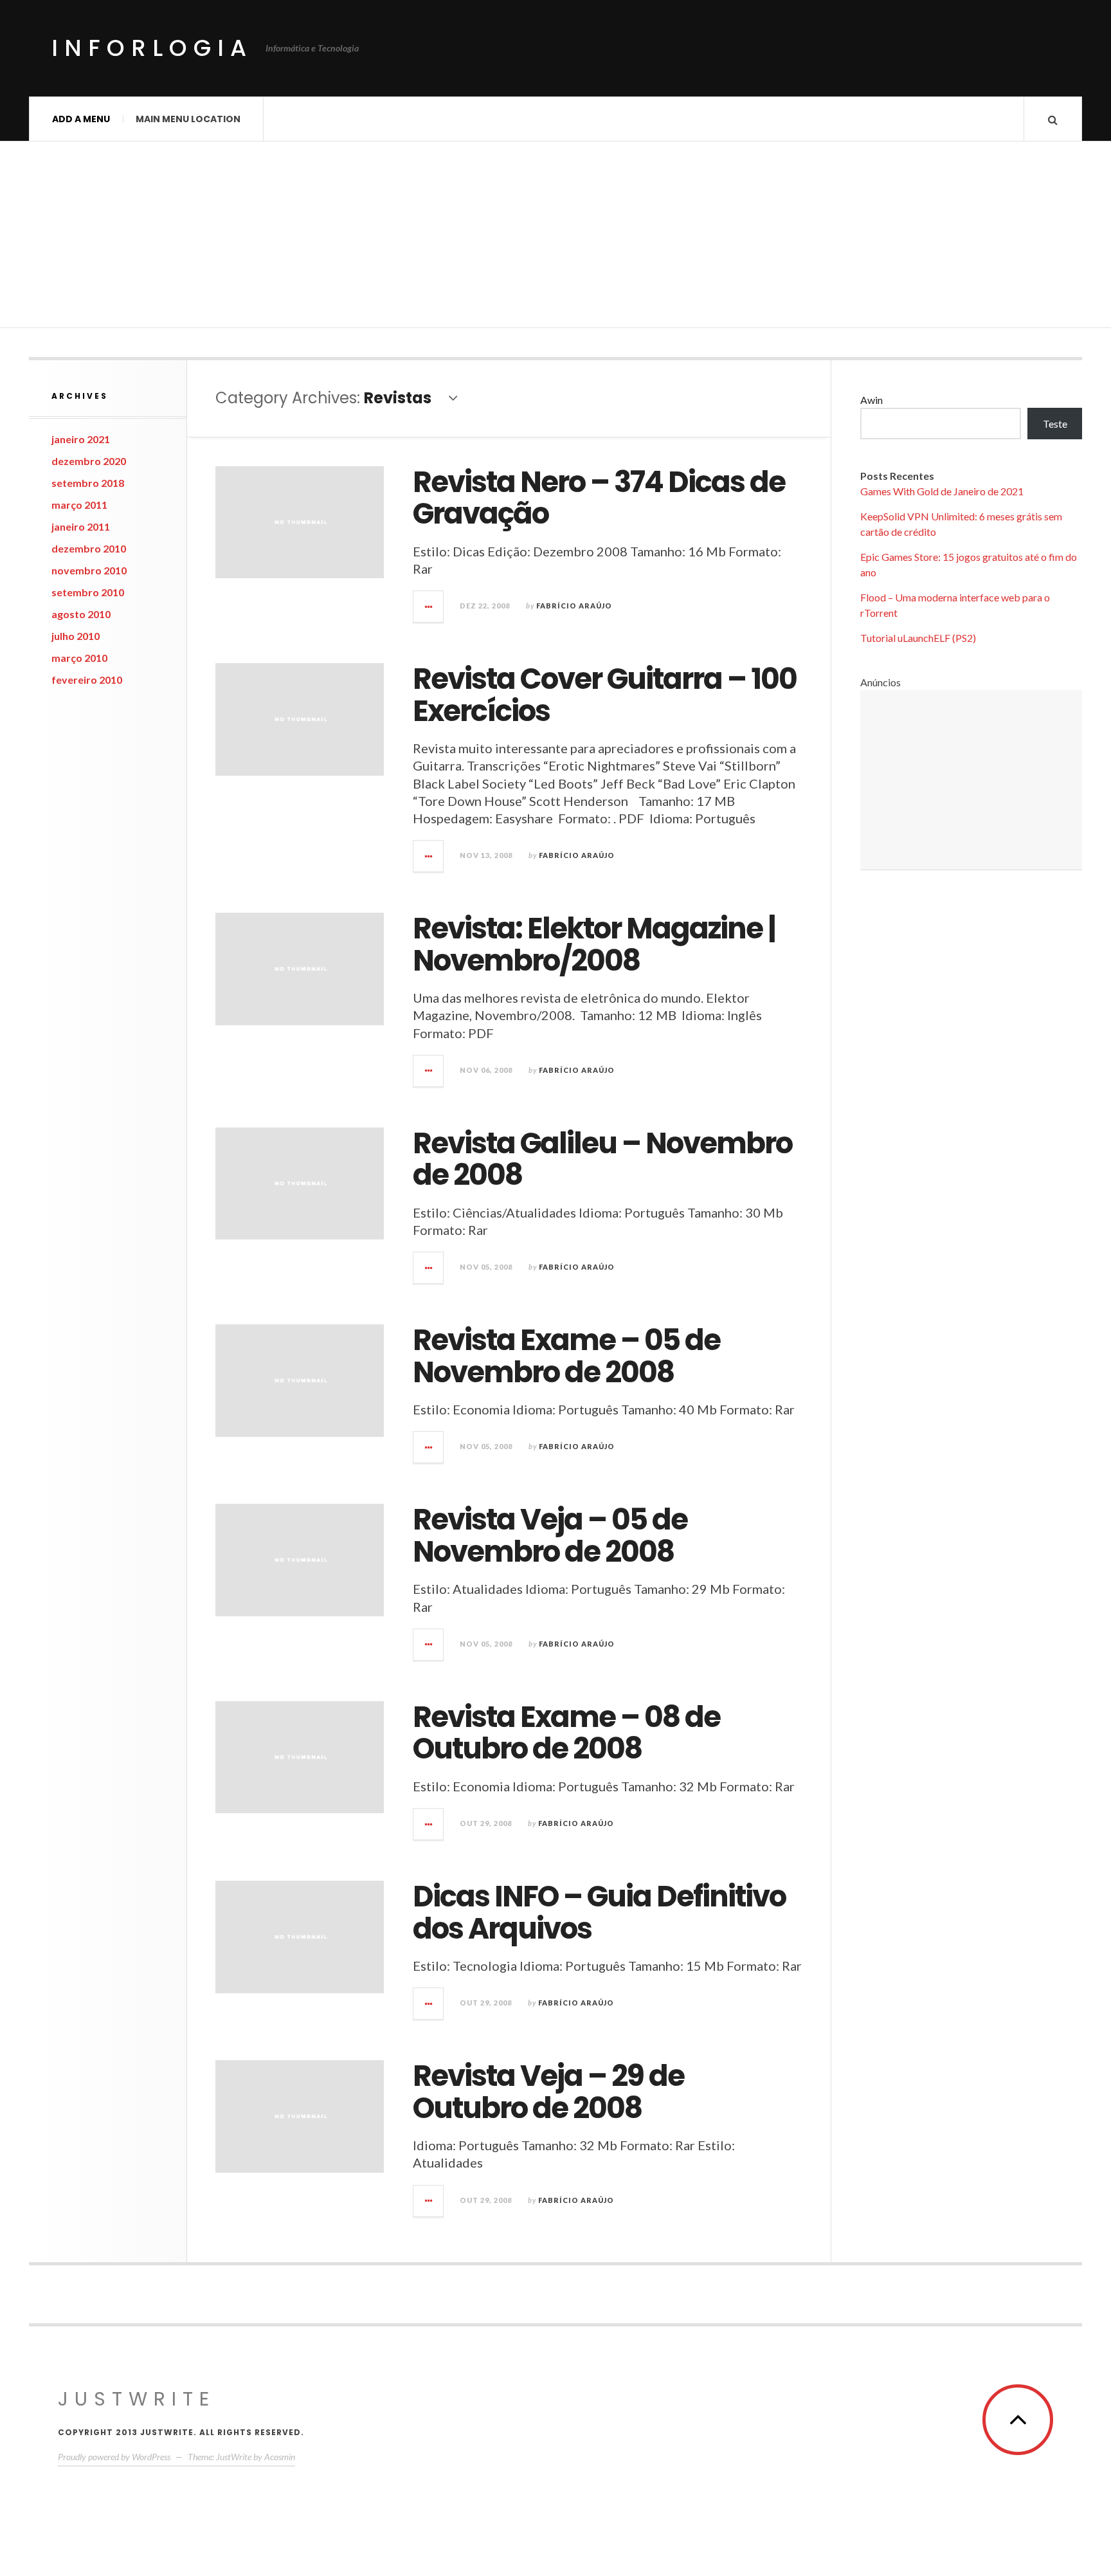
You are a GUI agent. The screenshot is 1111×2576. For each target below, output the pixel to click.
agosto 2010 (81, 614)
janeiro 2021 (81, 439)
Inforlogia (152, 48)
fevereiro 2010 (87, 680)
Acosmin (280, 2457)
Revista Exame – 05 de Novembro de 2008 (566, 1356)
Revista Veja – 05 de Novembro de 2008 (550, 1536)
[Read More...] (429, 607)
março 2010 (79, 658)
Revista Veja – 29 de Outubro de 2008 (548, 2092)
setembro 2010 (88, 592)
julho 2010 (76, 636)
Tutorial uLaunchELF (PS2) (918, 638)
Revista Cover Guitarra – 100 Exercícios (605, 695)
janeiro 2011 (81, 526)
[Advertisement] (555, 238)
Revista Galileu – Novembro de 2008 (602, 1159)
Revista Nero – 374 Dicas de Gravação (599, 498)
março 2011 (79, 505)
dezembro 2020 (89, 461)
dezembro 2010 (89, 548)
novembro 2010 (89, 570)
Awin (872, 400)
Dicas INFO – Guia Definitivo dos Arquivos (599, 1913)
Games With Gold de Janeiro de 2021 (942, 491)
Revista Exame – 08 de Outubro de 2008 (566, 1733)
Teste (1055, 424)
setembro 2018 (88, 483)
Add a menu (81, 119)
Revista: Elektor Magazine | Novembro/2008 (594, 945)
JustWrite (137, 2399)
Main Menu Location (188, 119)
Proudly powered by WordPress (114, 2457)
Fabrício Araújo (574, 606)
